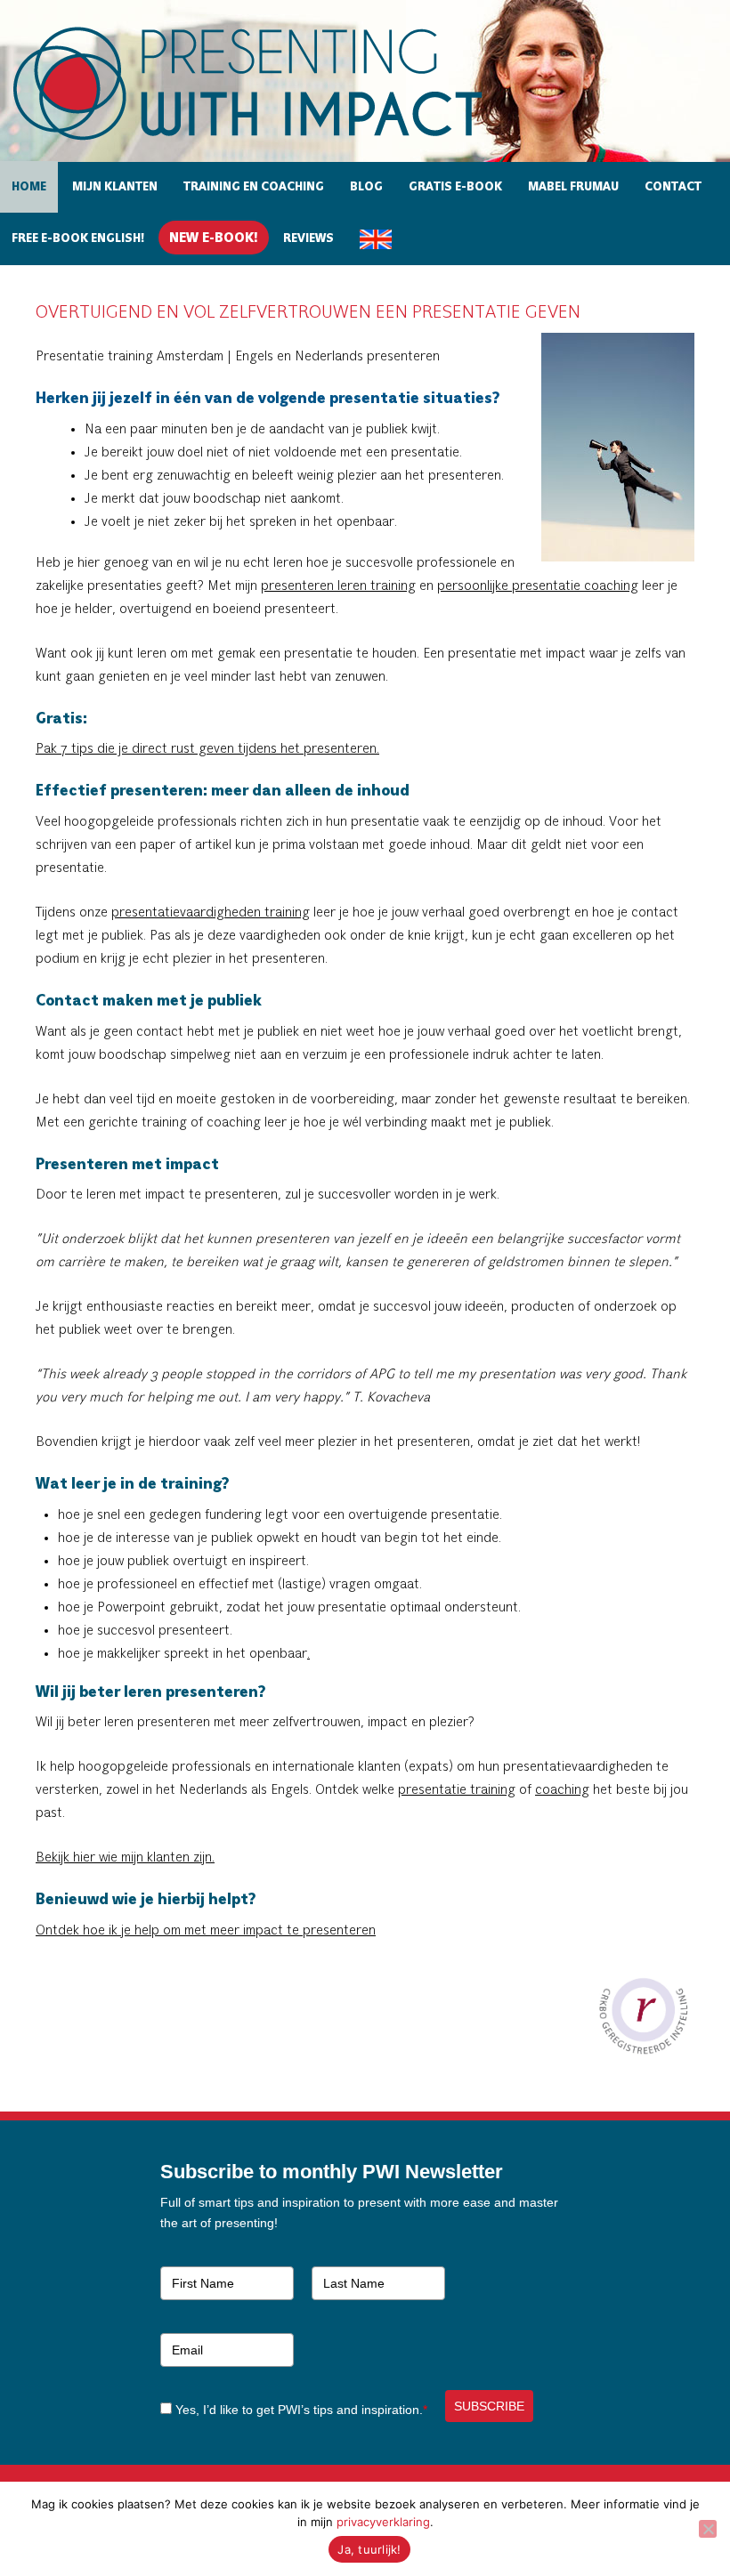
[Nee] (708, 2529)
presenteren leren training (338, 586)
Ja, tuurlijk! (369, 2549)
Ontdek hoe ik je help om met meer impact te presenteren (206, 1931)
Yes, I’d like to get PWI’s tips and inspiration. (301, 2410)
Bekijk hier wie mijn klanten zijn (124, 1858)
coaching (562, 1790)
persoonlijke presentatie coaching (538, 586)
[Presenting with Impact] (279, 143)
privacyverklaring (383, 2522)
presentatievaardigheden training (211, 913)
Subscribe (489, 2406)
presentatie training (457, 1790)
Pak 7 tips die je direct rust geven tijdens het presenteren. (207, 749)
